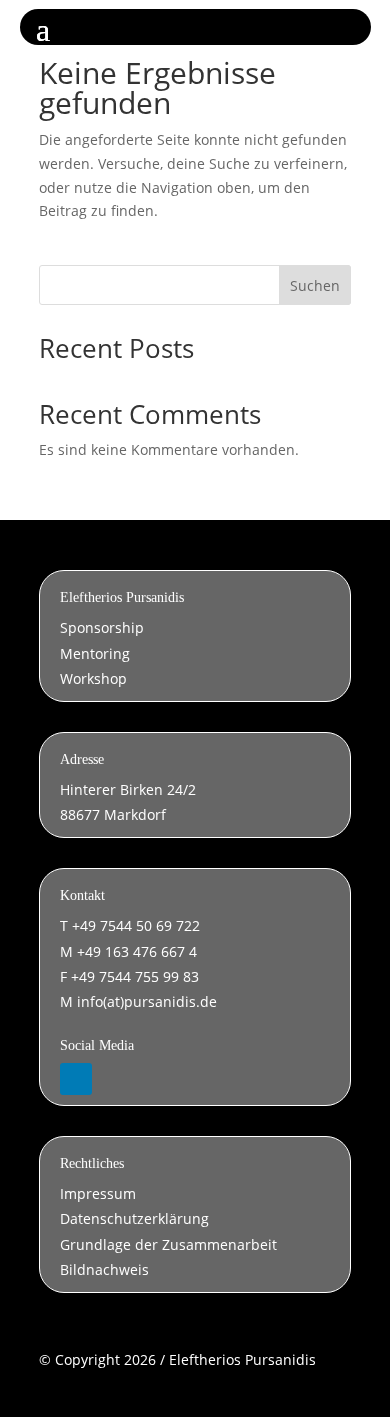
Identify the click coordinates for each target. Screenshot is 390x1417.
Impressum (98, 1193)
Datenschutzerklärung (134, 1218)
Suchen (315, 285)
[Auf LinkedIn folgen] (76, 1079)
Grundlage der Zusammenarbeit (168, 1244)
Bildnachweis (104, 1269)
